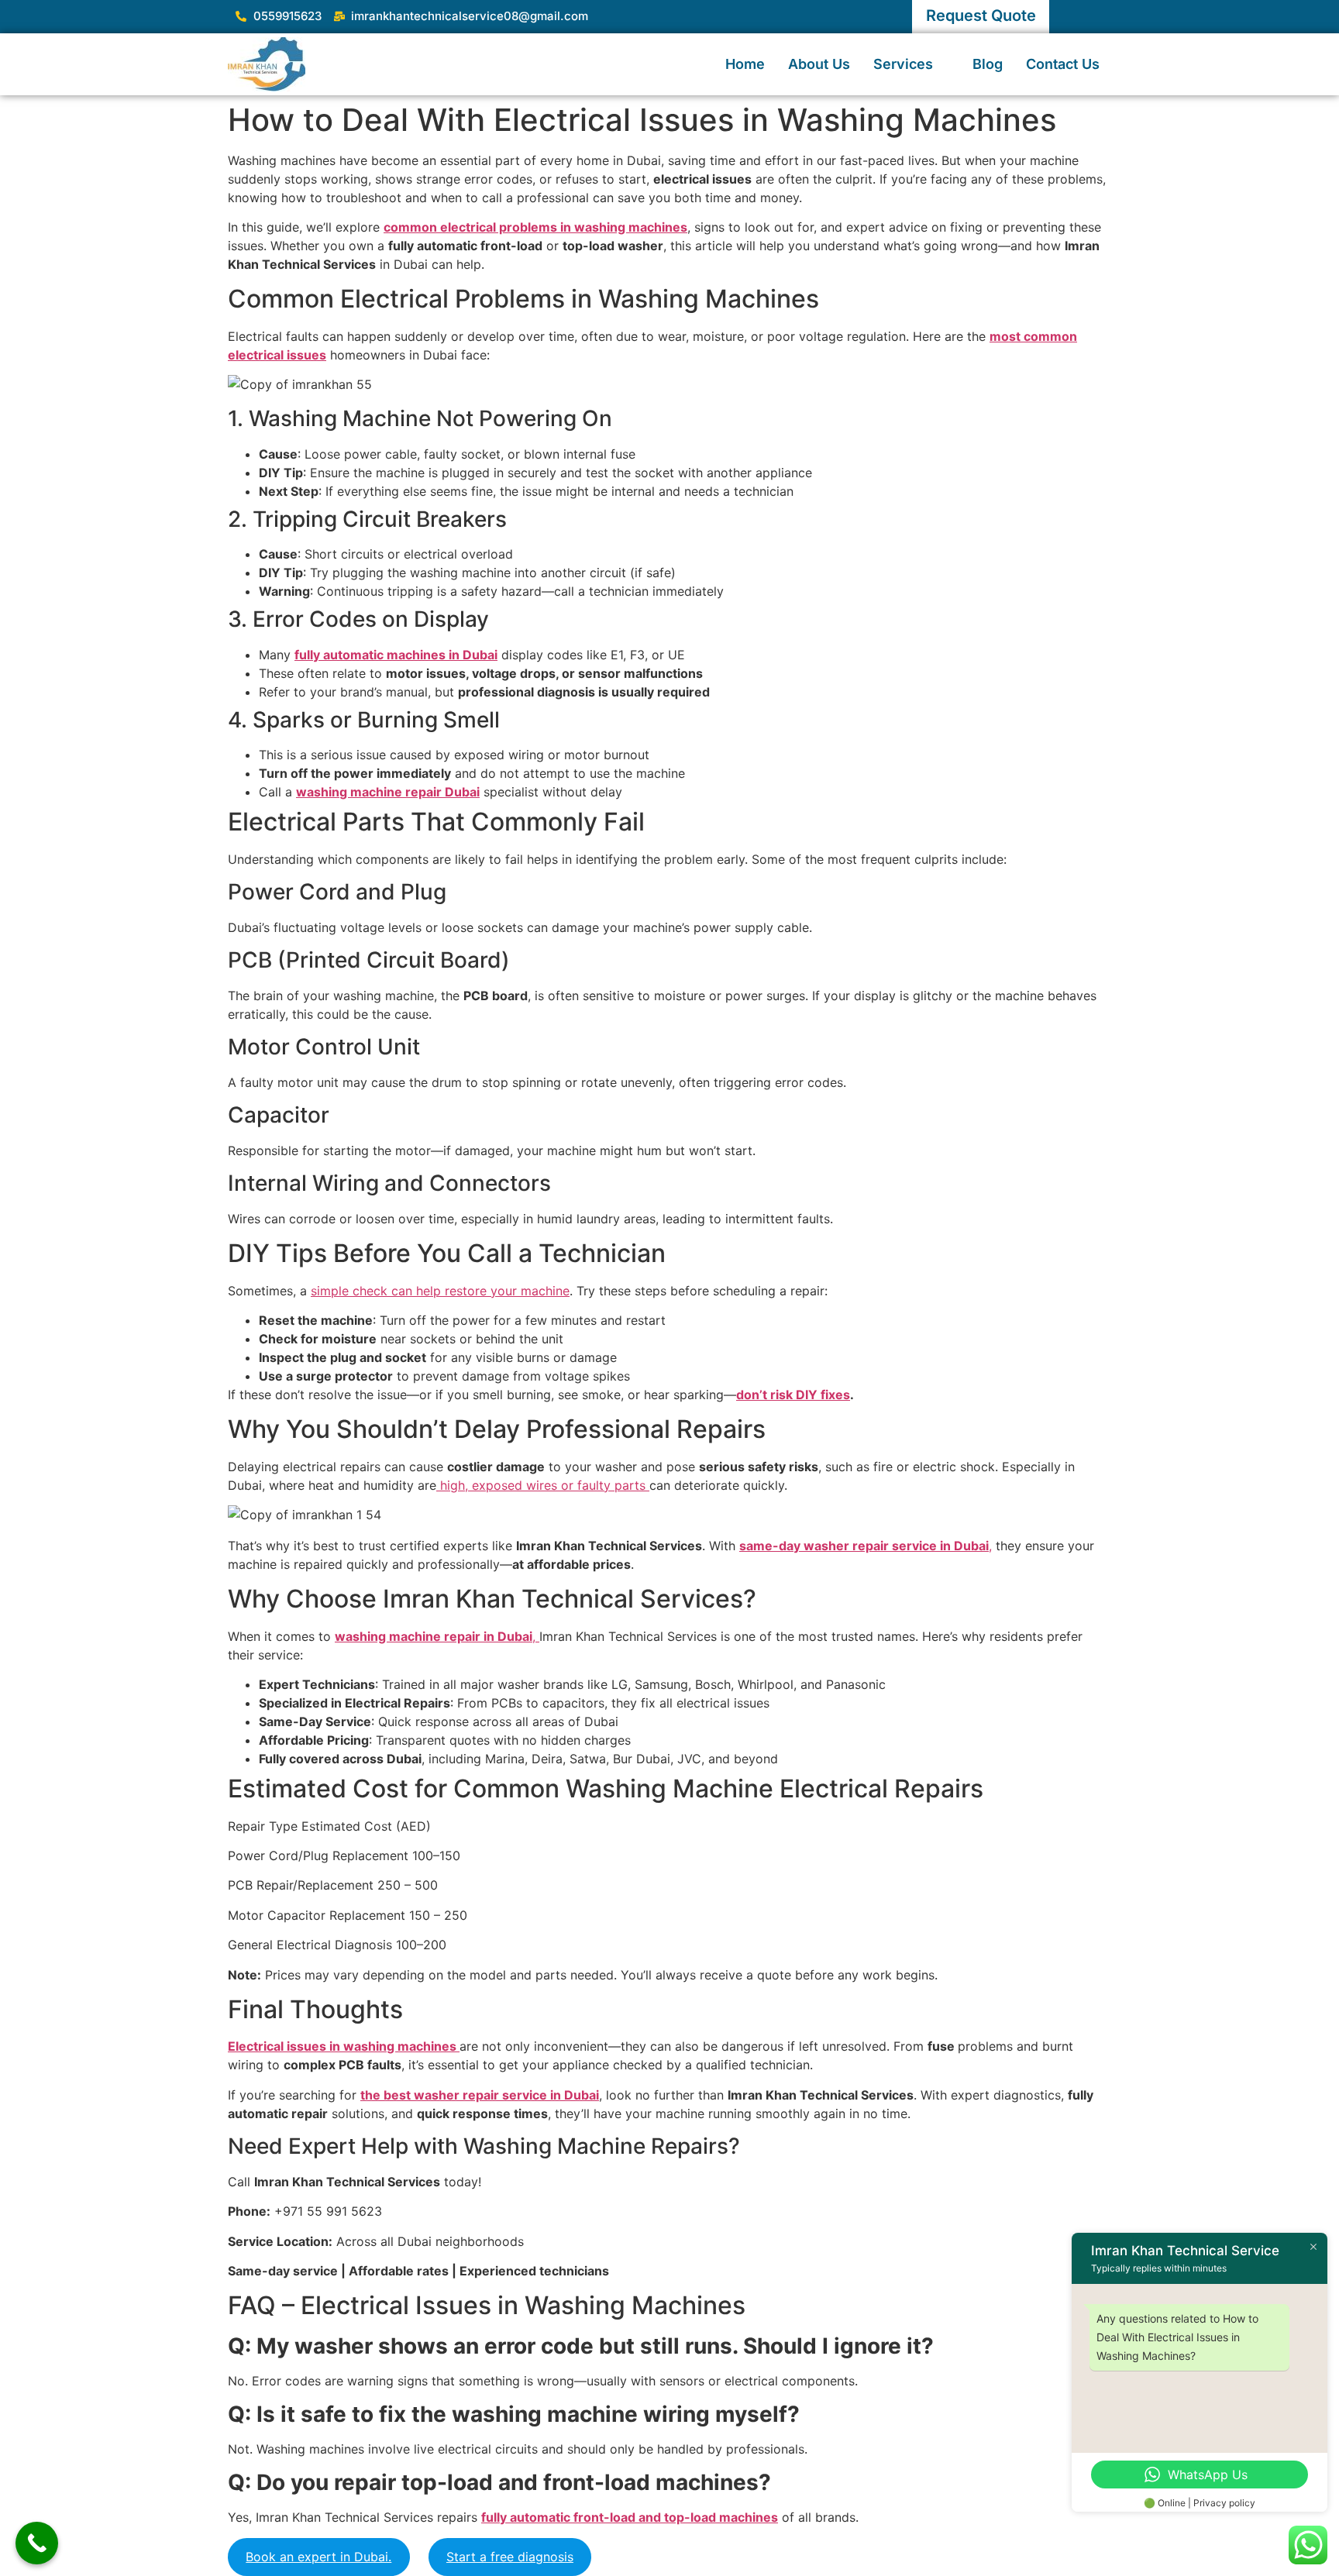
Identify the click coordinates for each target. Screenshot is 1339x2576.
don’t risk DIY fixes (793, 1395)
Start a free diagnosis (510, 2557)
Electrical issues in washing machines (344, 2046)
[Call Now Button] (37, 2543)
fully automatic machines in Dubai (396, 655)
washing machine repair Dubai (388, 792)
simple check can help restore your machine (440, 1291)
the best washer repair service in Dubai (480, 2095)
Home (745, 64)
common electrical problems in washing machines (535, 227)
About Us (819, 64)
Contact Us (1063, 64)
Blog (988, 64)
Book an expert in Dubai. (318, 2557)
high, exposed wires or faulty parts (543, 1485)
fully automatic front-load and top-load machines (630, 2517)
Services (903, 64)
